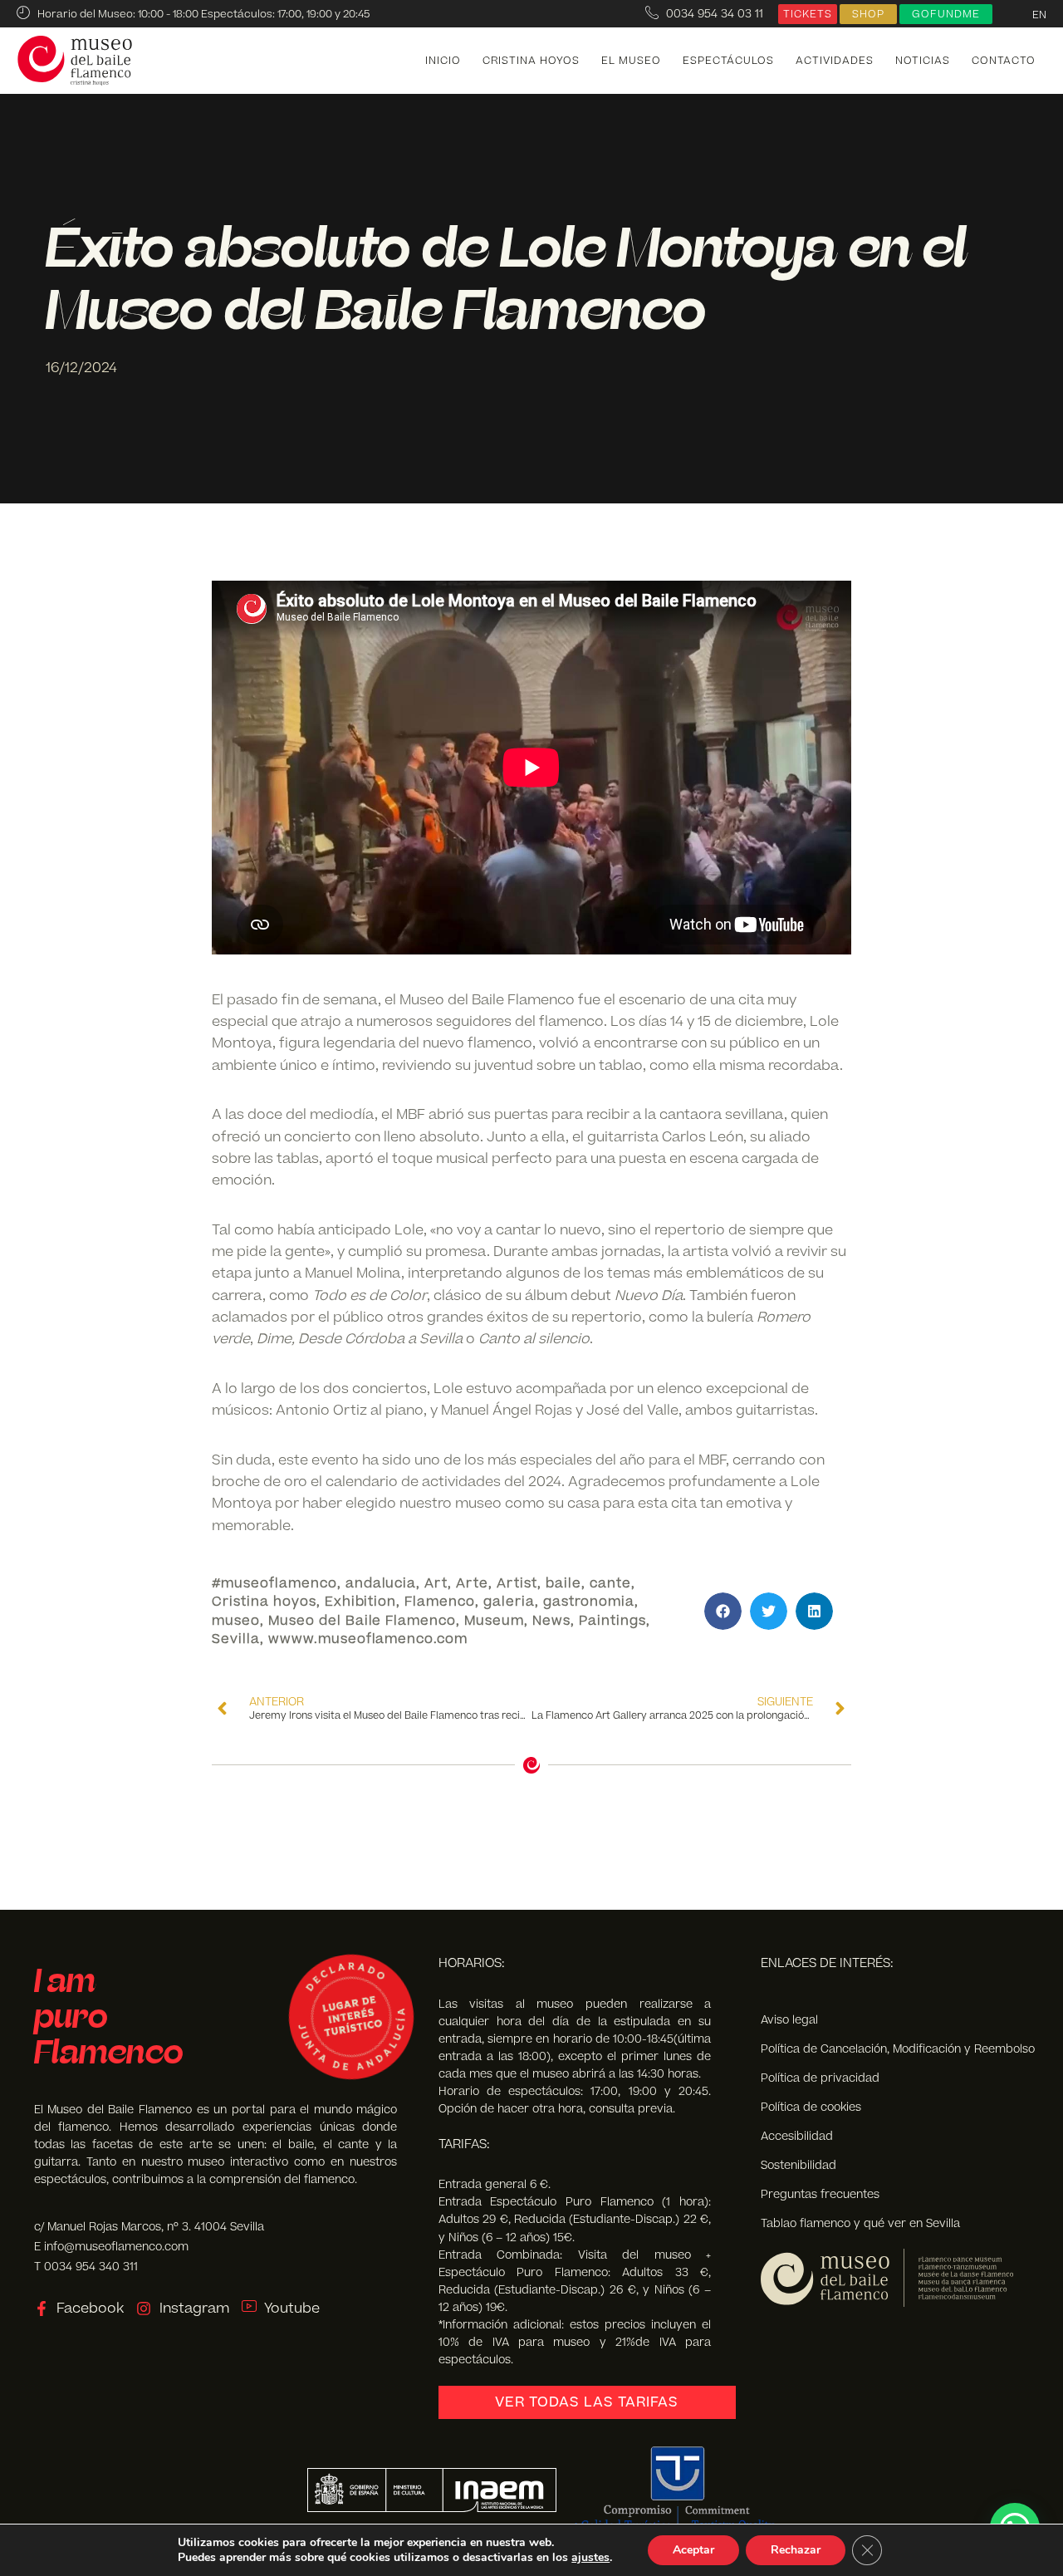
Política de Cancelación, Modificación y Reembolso (898, 2049)
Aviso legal (789, 2020)
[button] (723, 1611)
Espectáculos (728, 61)
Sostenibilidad (798, 2165)
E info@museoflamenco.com (111, 2247)
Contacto (1004, 61)
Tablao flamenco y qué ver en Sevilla (860, 2223)
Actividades (835, 61)
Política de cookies (811, 2107)
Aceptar (693, 2550)
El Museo (631, 61)
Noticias (923, 61)
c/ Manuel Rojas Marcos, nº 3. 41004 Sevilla (149, 2227)
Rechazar (796, 2550)
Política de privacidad (820, 2078)
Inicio (443, 61)
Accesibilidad (797, 2136)
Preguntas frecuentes (820, 2194)
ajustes (590, 2558)
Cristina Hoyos (531, 61)
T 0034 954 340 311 (86, 2267)
